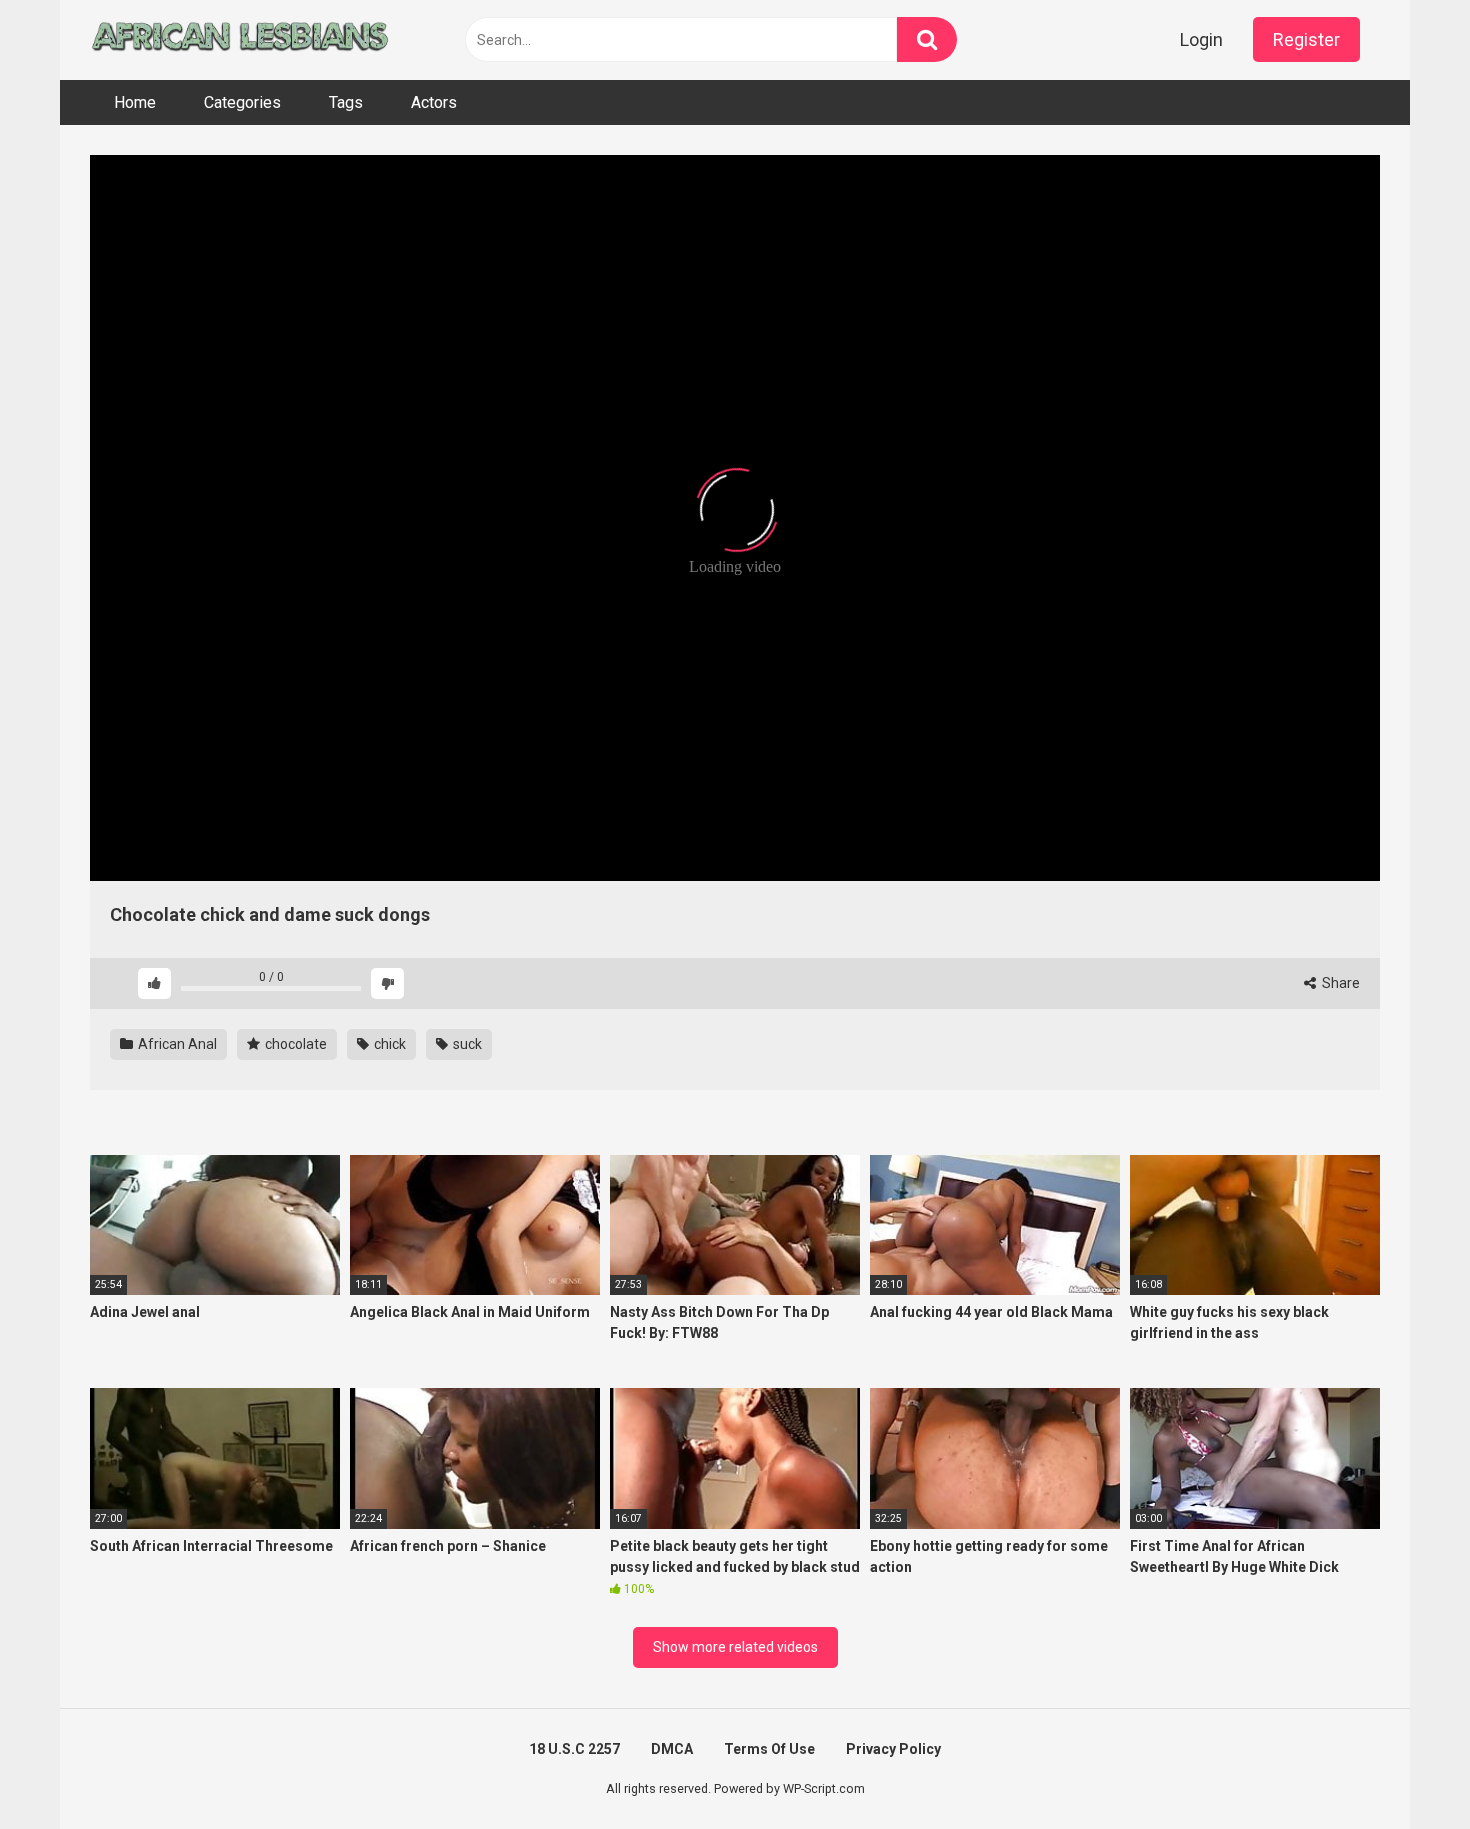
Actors (434, 102)
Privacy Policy (893, 1749)
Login (1201, 39)
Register (1306, 39)
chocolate (294, 1044)
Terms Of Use (769, 1749)
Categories (242, 102)
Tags (346, 102)
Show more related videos (735, 1647)
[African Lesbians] (240, 40)
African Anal (176, 1044)
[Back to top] (1403, 1768)
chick (388, 1044)
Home (135, 102)
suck (466, 1044)
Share (1339, 983)
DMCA (672, 1749)
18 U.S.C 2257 (574, 1749)
